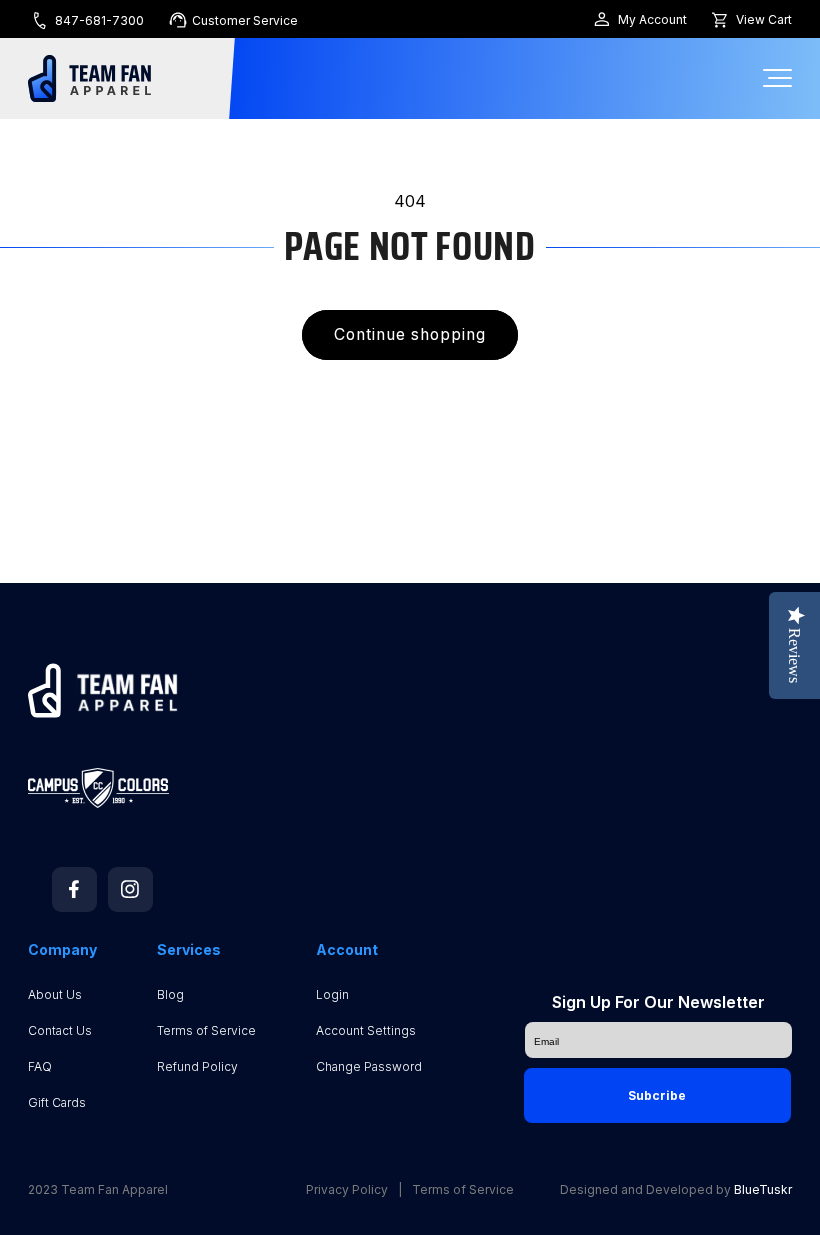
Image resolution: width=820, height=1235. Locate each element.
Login (332, 994)
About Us (55, 994)
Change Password (369, 1066)
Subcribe (657, 1095)
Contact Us (60, 1030)
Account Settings (366, 1030)
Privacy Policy (347, 1190)
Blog (170, 994)
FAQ (40, 1066)
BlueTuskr (763, 1189)
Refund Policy (197, 1066)
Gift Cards (57, 1102)
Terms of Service (206, 1030)
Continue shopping (410, 334)
